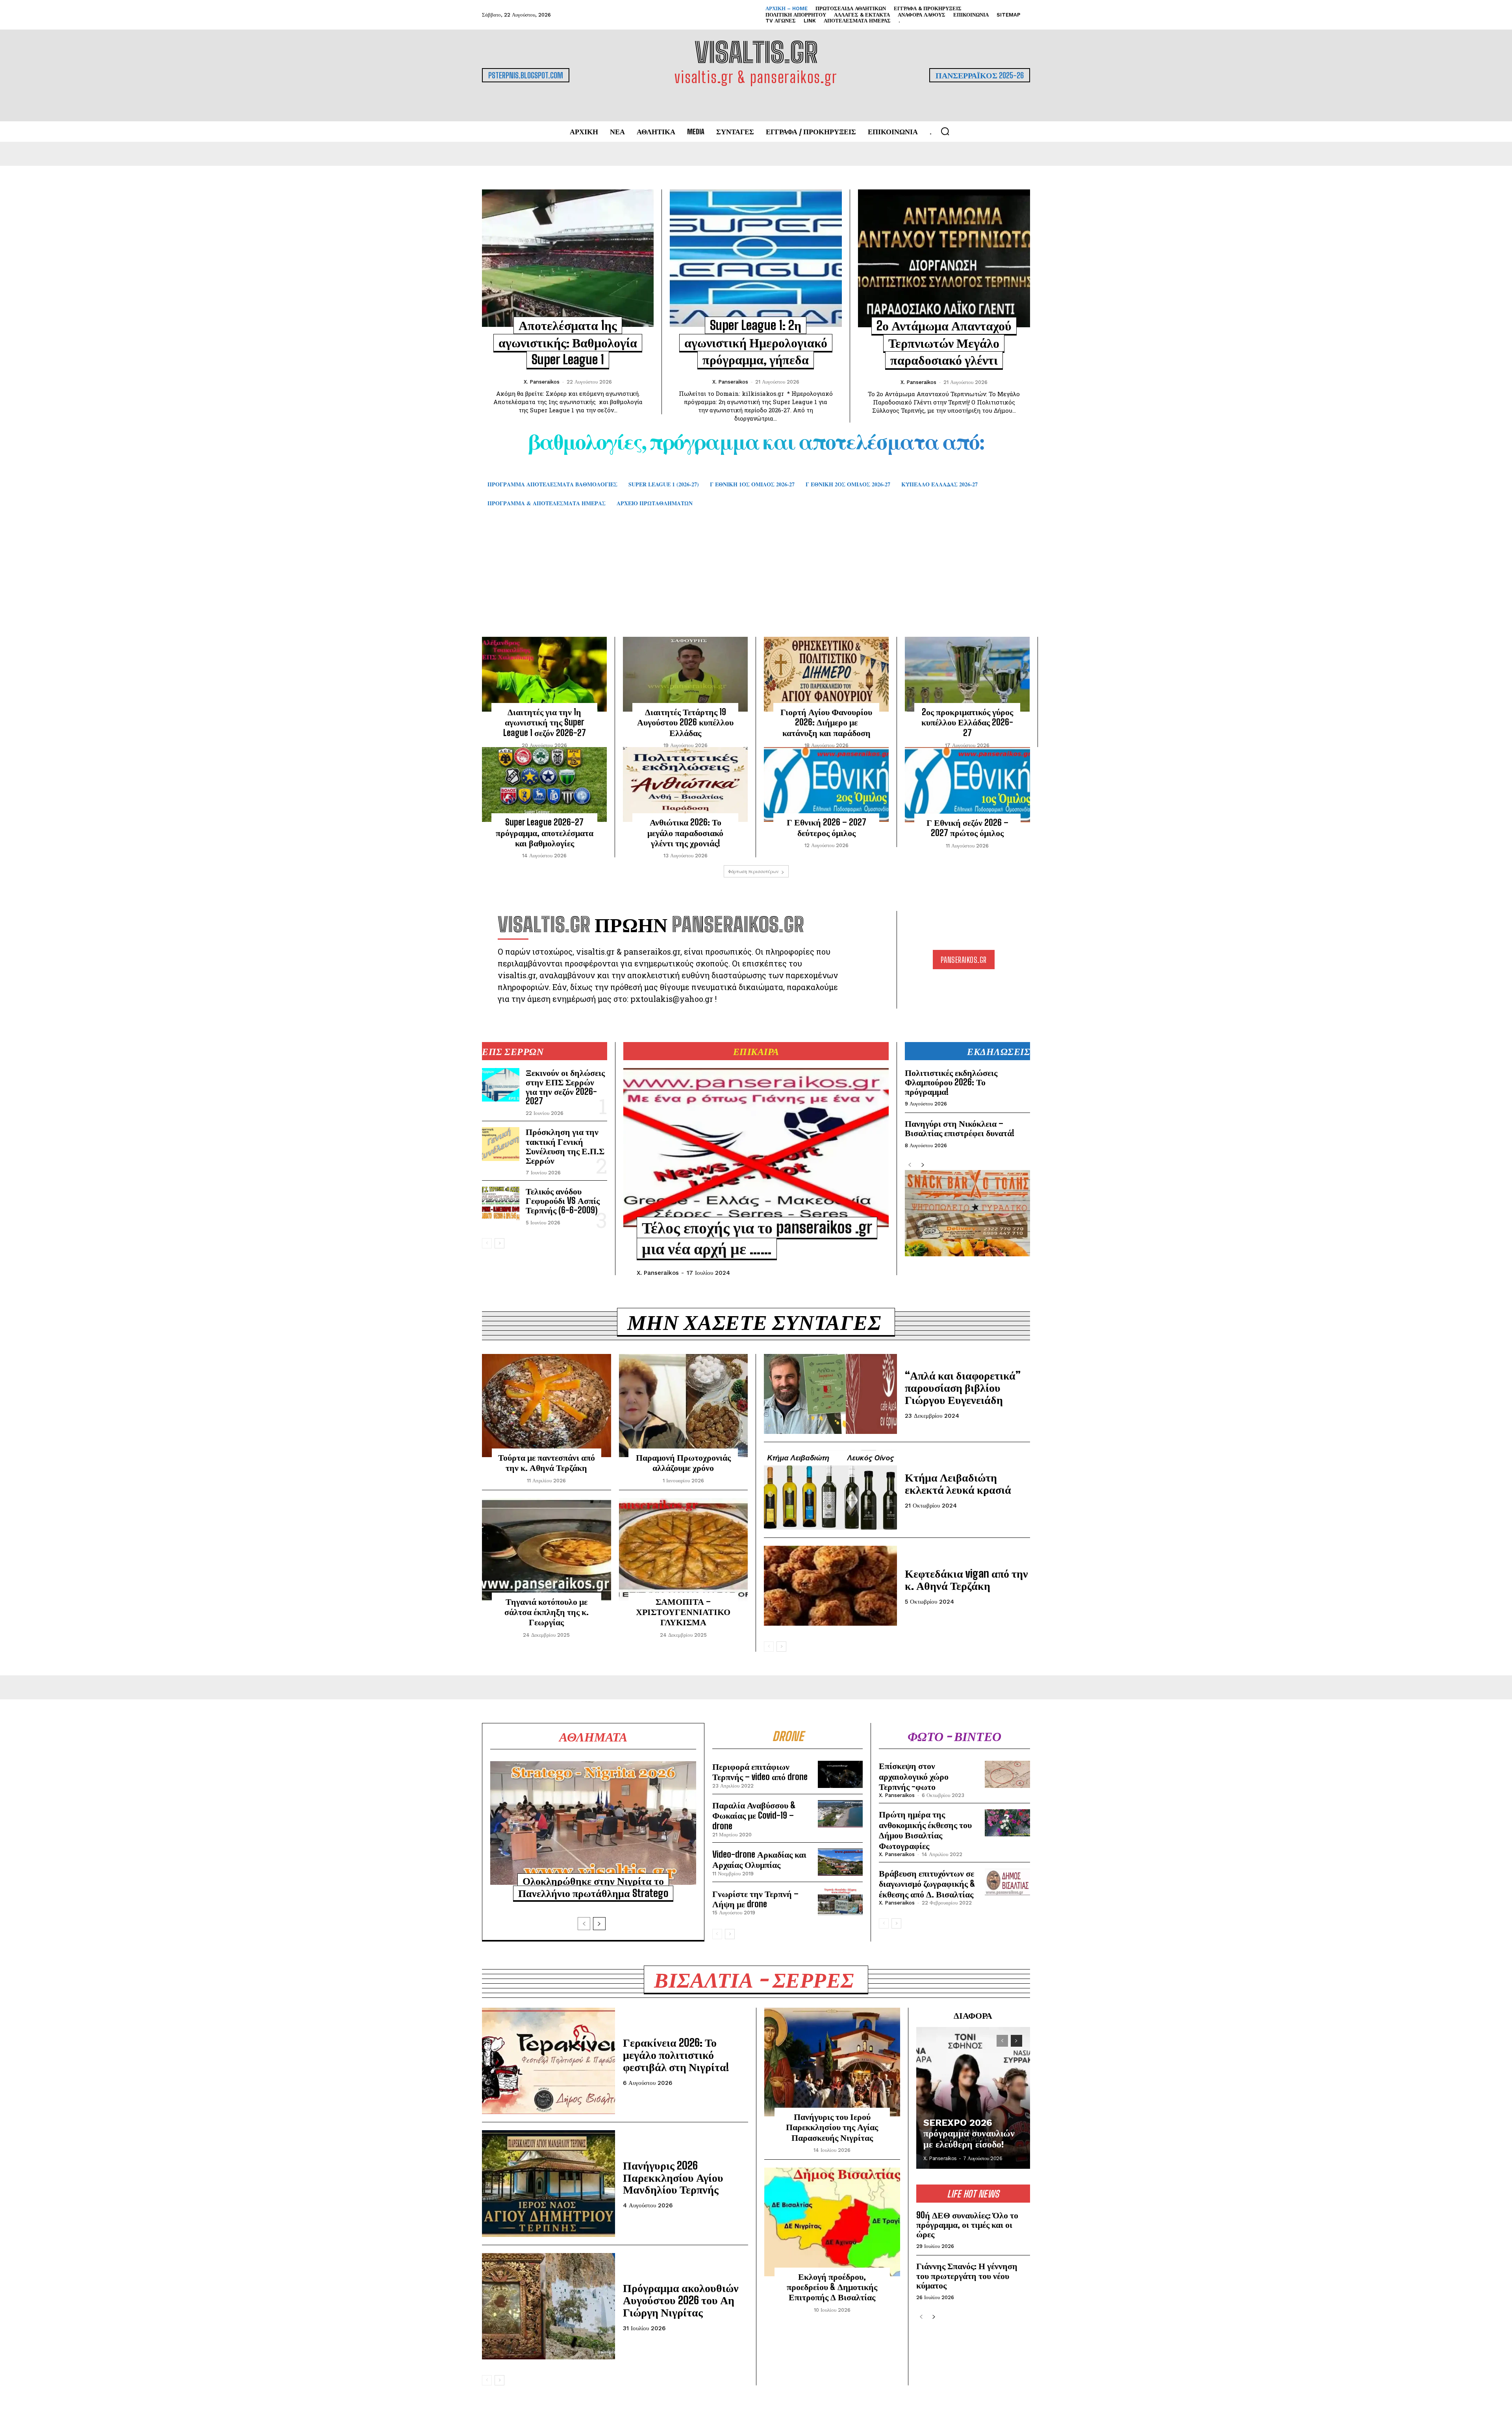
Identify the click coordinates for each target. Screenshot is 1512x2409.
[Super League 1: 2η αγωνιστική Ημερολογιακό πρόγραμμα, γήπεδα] (756, 258)
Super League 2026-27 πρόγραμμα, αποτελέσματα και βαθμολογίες (545, 833)
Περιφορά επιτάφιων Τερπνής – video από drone (760, 1772)
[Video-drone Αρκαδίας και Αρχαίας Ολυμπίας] (840, 1862)
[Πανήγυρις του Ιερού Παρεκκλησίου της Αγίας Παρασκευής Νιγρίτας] (832, 2062)
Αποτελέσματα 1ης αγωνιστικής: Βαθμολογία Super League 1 (568, 342)
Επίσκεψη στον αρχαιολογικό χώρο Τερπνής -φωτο (914, 1776)
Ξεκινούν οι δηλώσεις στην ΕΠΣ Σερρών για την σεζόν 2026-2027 (565, 1087)
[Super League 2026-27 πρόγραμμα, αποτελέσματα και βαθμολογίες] (544, 784)
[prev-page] (487, 1243)
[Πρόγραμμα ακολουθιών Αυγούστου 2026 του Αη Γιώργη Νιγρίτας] (548, 2306)
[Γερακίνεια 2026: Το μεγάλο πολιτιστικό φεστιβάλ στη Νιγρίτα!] (548, 2061)
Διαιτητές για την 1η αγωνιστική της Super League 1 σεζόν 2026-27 (545, 722)
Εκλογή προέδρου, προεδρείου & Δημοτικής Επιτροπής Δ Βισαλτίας (832, 2287)
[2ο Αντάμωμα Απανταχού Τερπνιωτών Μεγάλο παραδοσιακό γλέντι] (944, 258)
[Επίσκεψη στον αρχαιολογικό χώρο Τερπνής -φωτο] (1007, 1774)
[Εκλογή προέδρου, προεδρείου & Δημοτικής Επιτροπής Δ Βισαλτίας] (832, 2222)
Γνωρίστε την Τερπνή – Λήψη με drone (755, 1899)
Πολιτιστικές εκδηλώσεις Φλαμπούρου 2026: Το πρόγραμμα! (951, 1082)
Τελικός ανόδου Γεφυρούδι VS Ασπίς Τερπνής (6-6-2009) (563, 1201)
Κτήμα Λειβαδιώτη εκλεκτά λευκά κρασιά (958, 1483)
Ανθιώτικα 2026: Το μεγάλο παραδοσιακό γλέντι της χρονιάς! (685, 833)
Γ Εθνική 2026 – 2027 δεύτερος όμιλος (826, 827)
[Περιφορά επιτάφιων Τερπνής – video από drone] (840, 1774)
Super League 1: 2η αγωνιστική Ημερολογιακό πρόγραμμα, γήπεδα (756, 342)
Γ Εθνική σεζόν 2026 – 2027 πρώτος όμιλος (967, 828)
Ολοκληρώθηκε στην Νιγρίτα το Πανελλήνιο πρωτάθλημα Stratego (593, 1887)
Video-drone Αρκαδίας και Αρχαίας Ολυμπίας (759, 1859)
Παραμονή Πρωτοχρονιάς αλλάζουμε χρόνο (683, 1462)
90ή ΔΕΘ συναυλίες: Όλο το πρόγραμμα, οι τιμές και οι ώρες (967, 2224)
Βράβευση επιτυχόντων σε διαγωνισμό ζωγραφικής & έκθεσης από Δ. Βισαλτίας (927, 1884)
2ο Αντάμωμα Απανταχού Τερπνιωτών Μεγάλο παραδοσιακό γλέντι (944, 343)
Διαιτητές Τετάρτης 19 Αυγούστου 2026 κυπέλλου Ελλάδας (685, 722)
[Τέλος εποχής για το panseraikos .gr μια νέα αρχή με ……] (756, 1148)
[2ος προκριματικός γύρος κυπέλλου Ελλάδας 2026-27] (967, 674)
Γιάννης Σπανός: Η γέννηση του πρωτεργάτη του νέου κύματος (967, 2275)
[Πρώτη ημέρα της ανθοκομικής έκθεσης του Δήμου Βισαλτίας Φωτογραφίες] (1007, 1823)
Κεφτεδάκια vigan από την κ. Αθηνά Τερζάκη (966, 1579)
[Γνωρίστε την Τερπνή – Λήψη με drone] (840, 1902)
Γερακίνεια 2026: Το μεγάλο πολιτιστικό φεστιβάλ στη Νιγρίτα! (676, 2055)
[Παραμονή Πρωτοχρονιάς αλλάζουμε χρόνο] (684, 1406)
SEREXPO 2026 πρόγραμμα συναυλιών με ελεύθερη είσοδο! (969, 2134)
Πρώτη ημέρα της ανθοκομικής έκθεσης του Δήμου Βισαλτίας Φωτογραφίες (925, 1830)
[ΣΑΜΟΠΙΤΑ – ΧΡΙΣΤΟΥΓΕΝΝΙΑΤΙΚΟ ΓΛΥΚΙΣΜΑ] (684, 1550)
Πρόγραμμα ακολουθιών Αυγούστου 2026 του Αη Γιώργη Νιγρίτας (681, 2300)
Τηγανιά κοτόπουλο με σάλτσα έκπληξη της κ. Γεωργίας (547, 1612)
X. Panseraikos (542, 382)
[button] (945, 131)
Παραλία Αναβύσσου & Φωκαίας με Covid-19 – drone (754, 1816)
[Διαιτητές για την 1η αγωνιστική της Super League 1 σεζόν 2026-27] (544, 674)
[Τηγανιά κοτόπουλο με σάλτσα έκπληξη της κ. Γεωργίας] (547, 1550)
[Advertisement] (756, 584)
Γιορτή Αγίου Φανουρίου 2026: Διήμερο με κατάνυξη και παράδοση (826, 722)
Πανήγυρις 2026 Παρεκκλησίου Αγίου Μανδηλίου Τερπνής (673, 2177)
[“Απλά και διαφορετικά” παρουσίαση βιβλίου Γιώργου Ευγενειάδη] (830, 1394)
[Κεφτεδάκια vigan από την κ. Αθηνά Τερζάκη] (830, 1586)
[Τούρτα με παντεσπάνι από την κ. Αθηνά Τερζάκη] (547, 1406)
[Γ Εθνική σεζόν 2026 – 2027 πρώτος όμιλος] (967, 785)
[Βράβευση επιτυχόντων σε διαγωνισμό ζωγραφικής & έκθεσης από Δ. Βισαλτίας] (1007, 1882)
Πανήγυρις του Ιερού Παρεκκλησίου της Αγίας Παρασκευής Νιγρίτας (832, 2127)
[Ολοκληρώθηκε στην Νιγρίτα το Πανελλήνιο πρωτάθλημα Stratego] (593, 1823)
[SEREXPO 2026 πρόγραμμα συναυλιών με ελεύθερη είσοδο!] (973, 2098)
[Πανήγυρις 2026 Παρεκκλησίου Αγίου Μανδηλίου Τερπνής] (548, 2183)
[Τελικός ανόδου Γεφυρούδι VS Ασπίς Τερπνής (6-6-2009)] (501, 1204)
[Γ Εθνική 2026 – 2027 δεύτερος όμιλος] (826, 784)
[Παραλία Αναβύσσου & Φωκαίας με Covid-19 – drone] (840, 1814)
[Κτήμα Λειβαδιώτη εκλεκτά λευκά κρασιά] (830, 1490)
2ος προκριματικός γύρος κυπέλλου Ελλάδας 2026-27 (967, 722)
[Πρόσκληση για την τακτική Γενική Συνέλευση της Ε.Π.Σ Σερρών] (501, 1144)
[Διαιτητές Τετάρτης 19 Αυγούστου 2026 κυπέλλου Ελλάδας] (685, 674)
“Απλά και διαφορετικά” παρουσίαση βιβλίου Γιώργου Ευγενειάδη (963, 1387)
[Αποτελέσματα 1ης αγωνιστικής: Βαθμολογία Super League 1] (568, 258)
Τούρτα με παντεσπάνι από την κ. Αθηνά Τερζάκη (547, 1462)
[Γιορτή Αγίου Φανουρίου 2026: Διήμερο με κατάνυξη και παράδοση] (826, 674)
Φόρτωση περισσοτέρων (753, 871)
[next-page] (499, 1243)
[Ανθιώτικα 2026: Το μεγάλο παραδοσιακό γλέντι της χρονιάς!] (685, 784)
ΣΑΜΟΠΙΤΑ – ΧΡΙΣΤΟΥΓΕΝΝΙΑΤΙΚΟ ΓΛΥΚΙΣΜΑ (683, 1612)
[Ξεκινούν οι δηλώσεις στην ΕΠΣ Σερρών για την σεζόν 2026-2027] (501, 1085)
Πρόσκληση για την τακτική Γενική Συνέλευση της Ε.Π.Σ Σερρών (565, 1146)
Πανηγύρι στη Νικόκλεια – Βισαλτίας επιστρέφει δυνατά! (960, 1128)
